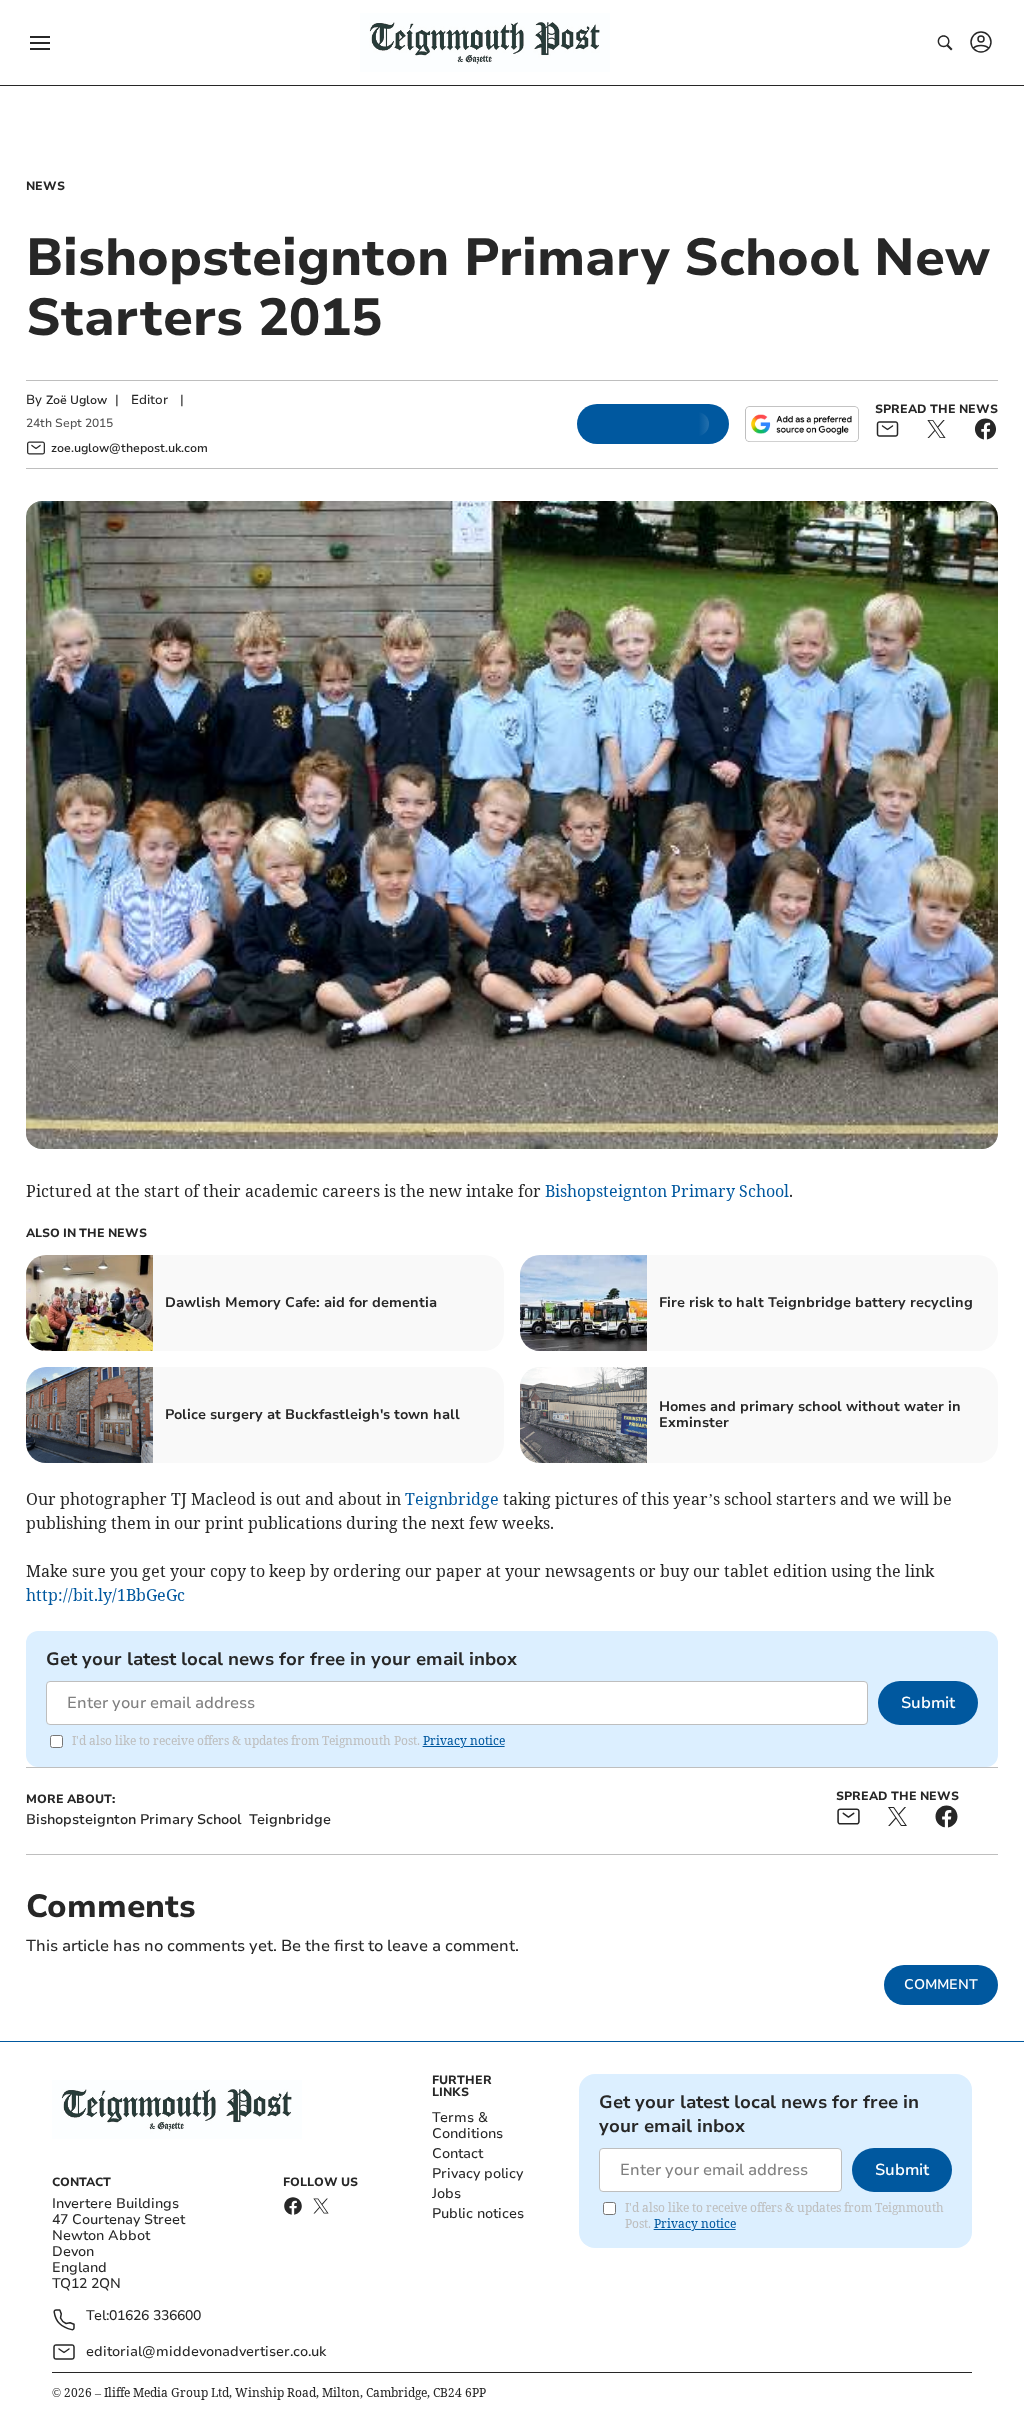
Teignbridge (452, 1499)
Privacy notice (464, 1740)
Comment (941, 1984)
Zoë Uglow (76, 400)
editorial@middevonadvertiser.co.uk (206, 2351)
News (45, 186)
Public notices (478, 2213)
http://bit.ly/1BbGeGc (105, 1595)
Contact (457, 2153)
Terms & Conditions (467, 2125)
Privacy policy (477, 2173)
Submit (928, 1703)
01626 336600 (155, 2316)
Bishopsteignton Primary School (667, 1191)
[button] (40, 43)
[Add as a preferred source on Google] (802, 424)
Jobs (446, 2193)
